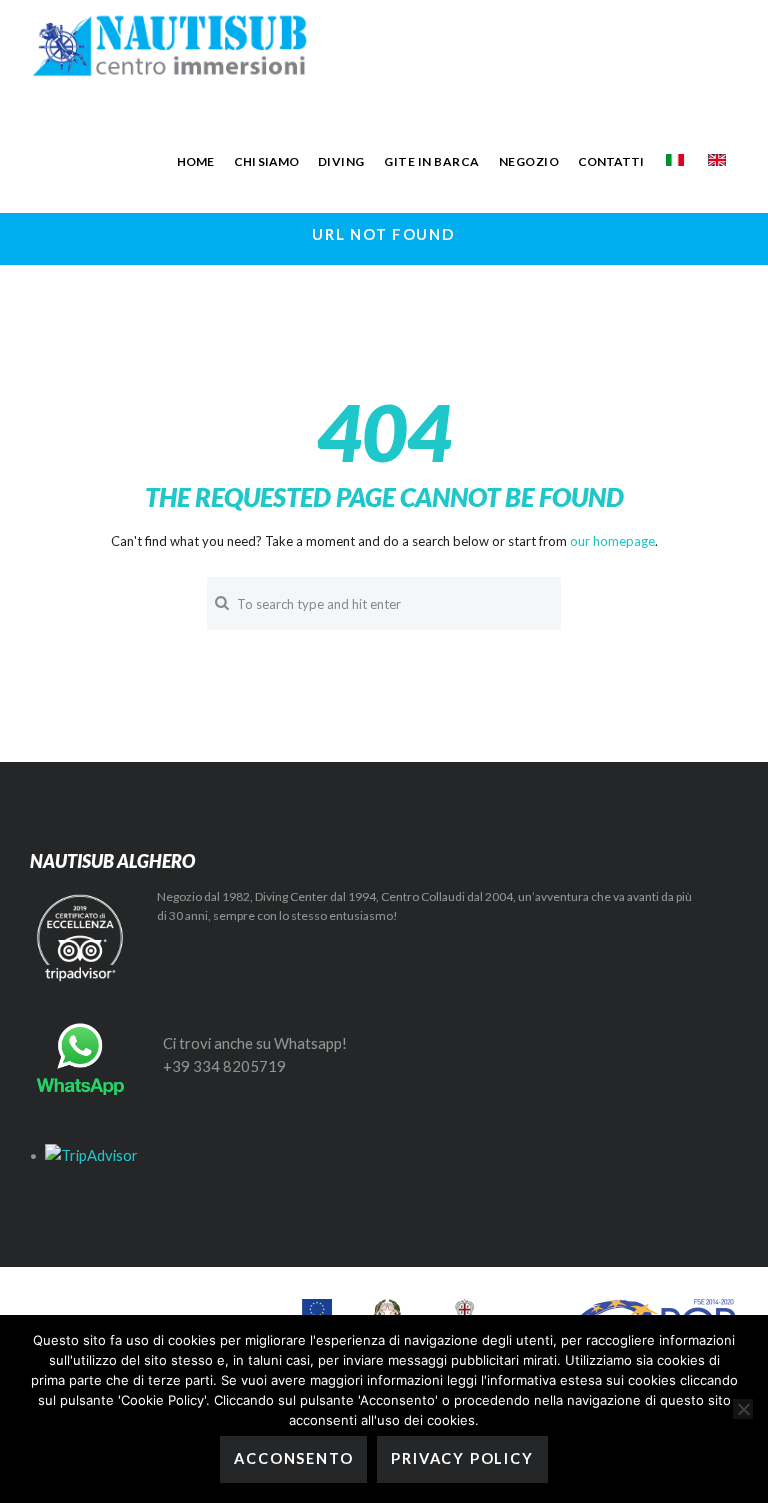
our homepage (612, 541)
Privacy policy (462, 1458)
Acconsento (293, 1458)
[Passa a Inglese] (717, 160)
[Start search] (221, 603)
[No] (743, 1409)
